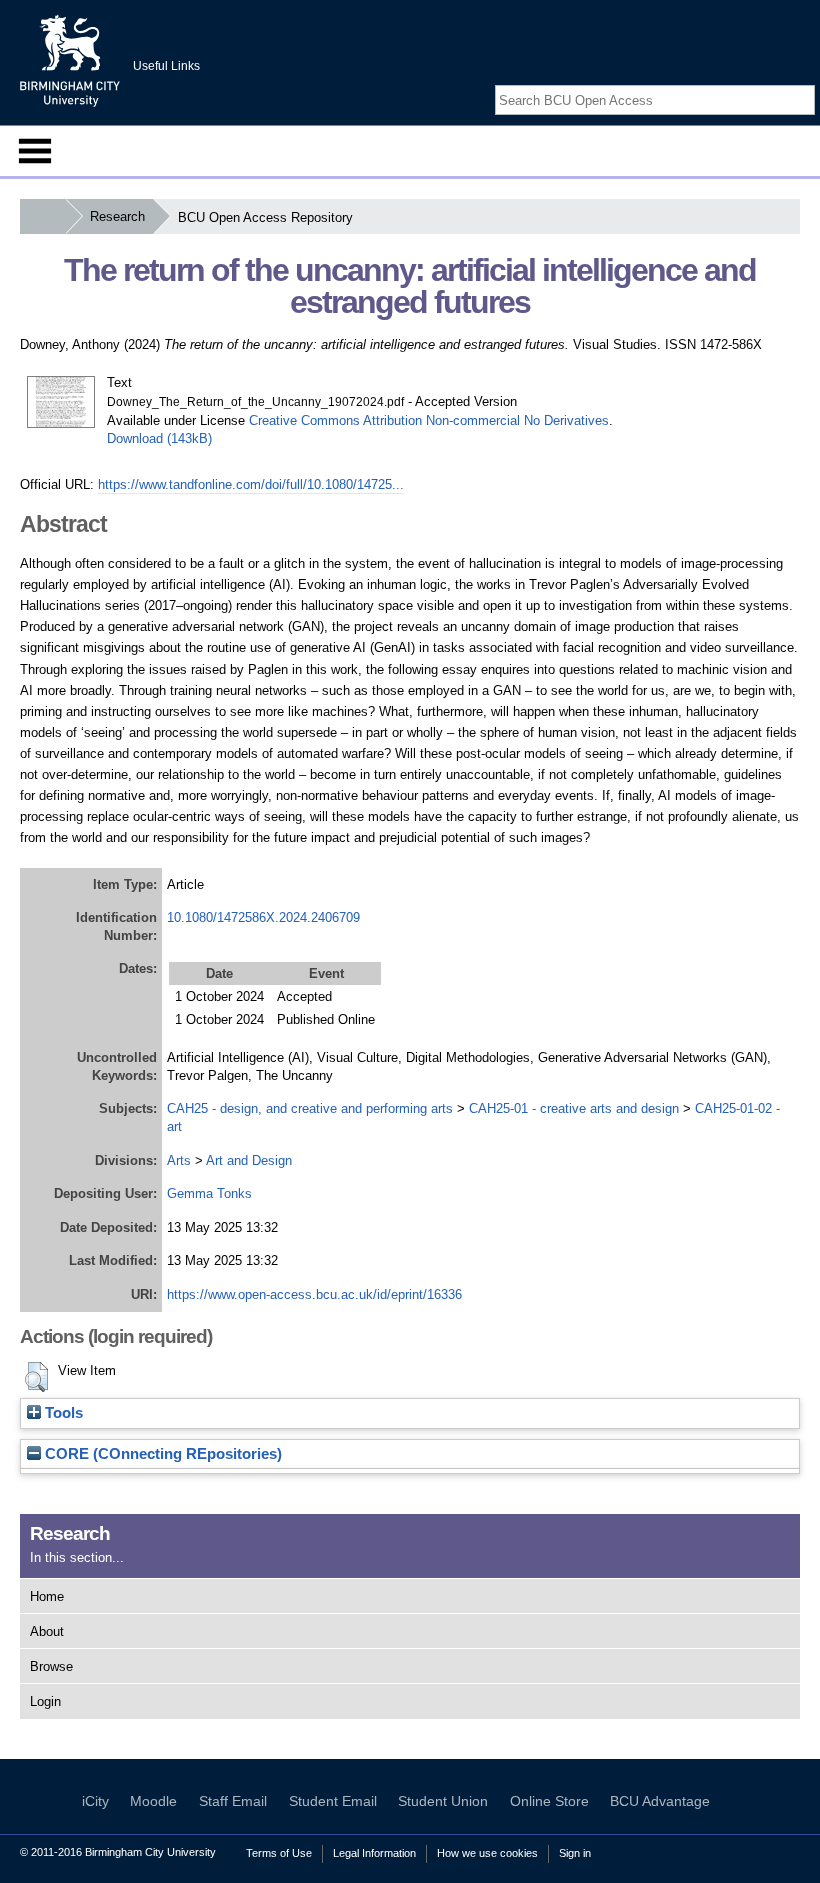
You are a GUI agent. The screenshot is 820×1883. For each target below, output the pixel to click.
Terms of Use (279, 1853)
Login (45, 1701)
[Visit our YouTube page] (805, 82)
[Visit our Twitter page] (782, 82)
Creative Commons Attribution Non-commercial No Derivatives (429, 420)
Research (117, 216)
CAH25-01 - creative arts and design (574, 1108)
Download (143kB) (159, 438)
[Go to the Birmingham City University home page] (70, 60)
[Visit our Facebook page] (758, 82)
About (47, 1631)
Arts (179, 1160)
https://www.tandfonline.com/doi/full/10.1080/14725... (251, 484)
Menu (35, 151)
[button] (36, 1377)
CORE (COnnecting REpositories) (161, 1454)
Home (47, 1596)
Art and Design (249, 1160)
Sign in (575, 1853)
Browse (51, 1666)
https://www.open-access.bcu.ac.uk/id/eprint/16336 (314, 1294)
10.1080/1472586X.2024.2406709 (263, 917)
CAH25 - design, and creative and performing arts (310, 1108)
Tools (62, 1413)
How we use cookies (487, 1853)
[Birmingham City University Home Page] (42, 216)
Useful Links (166, 66)
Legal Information (374, 1853)
